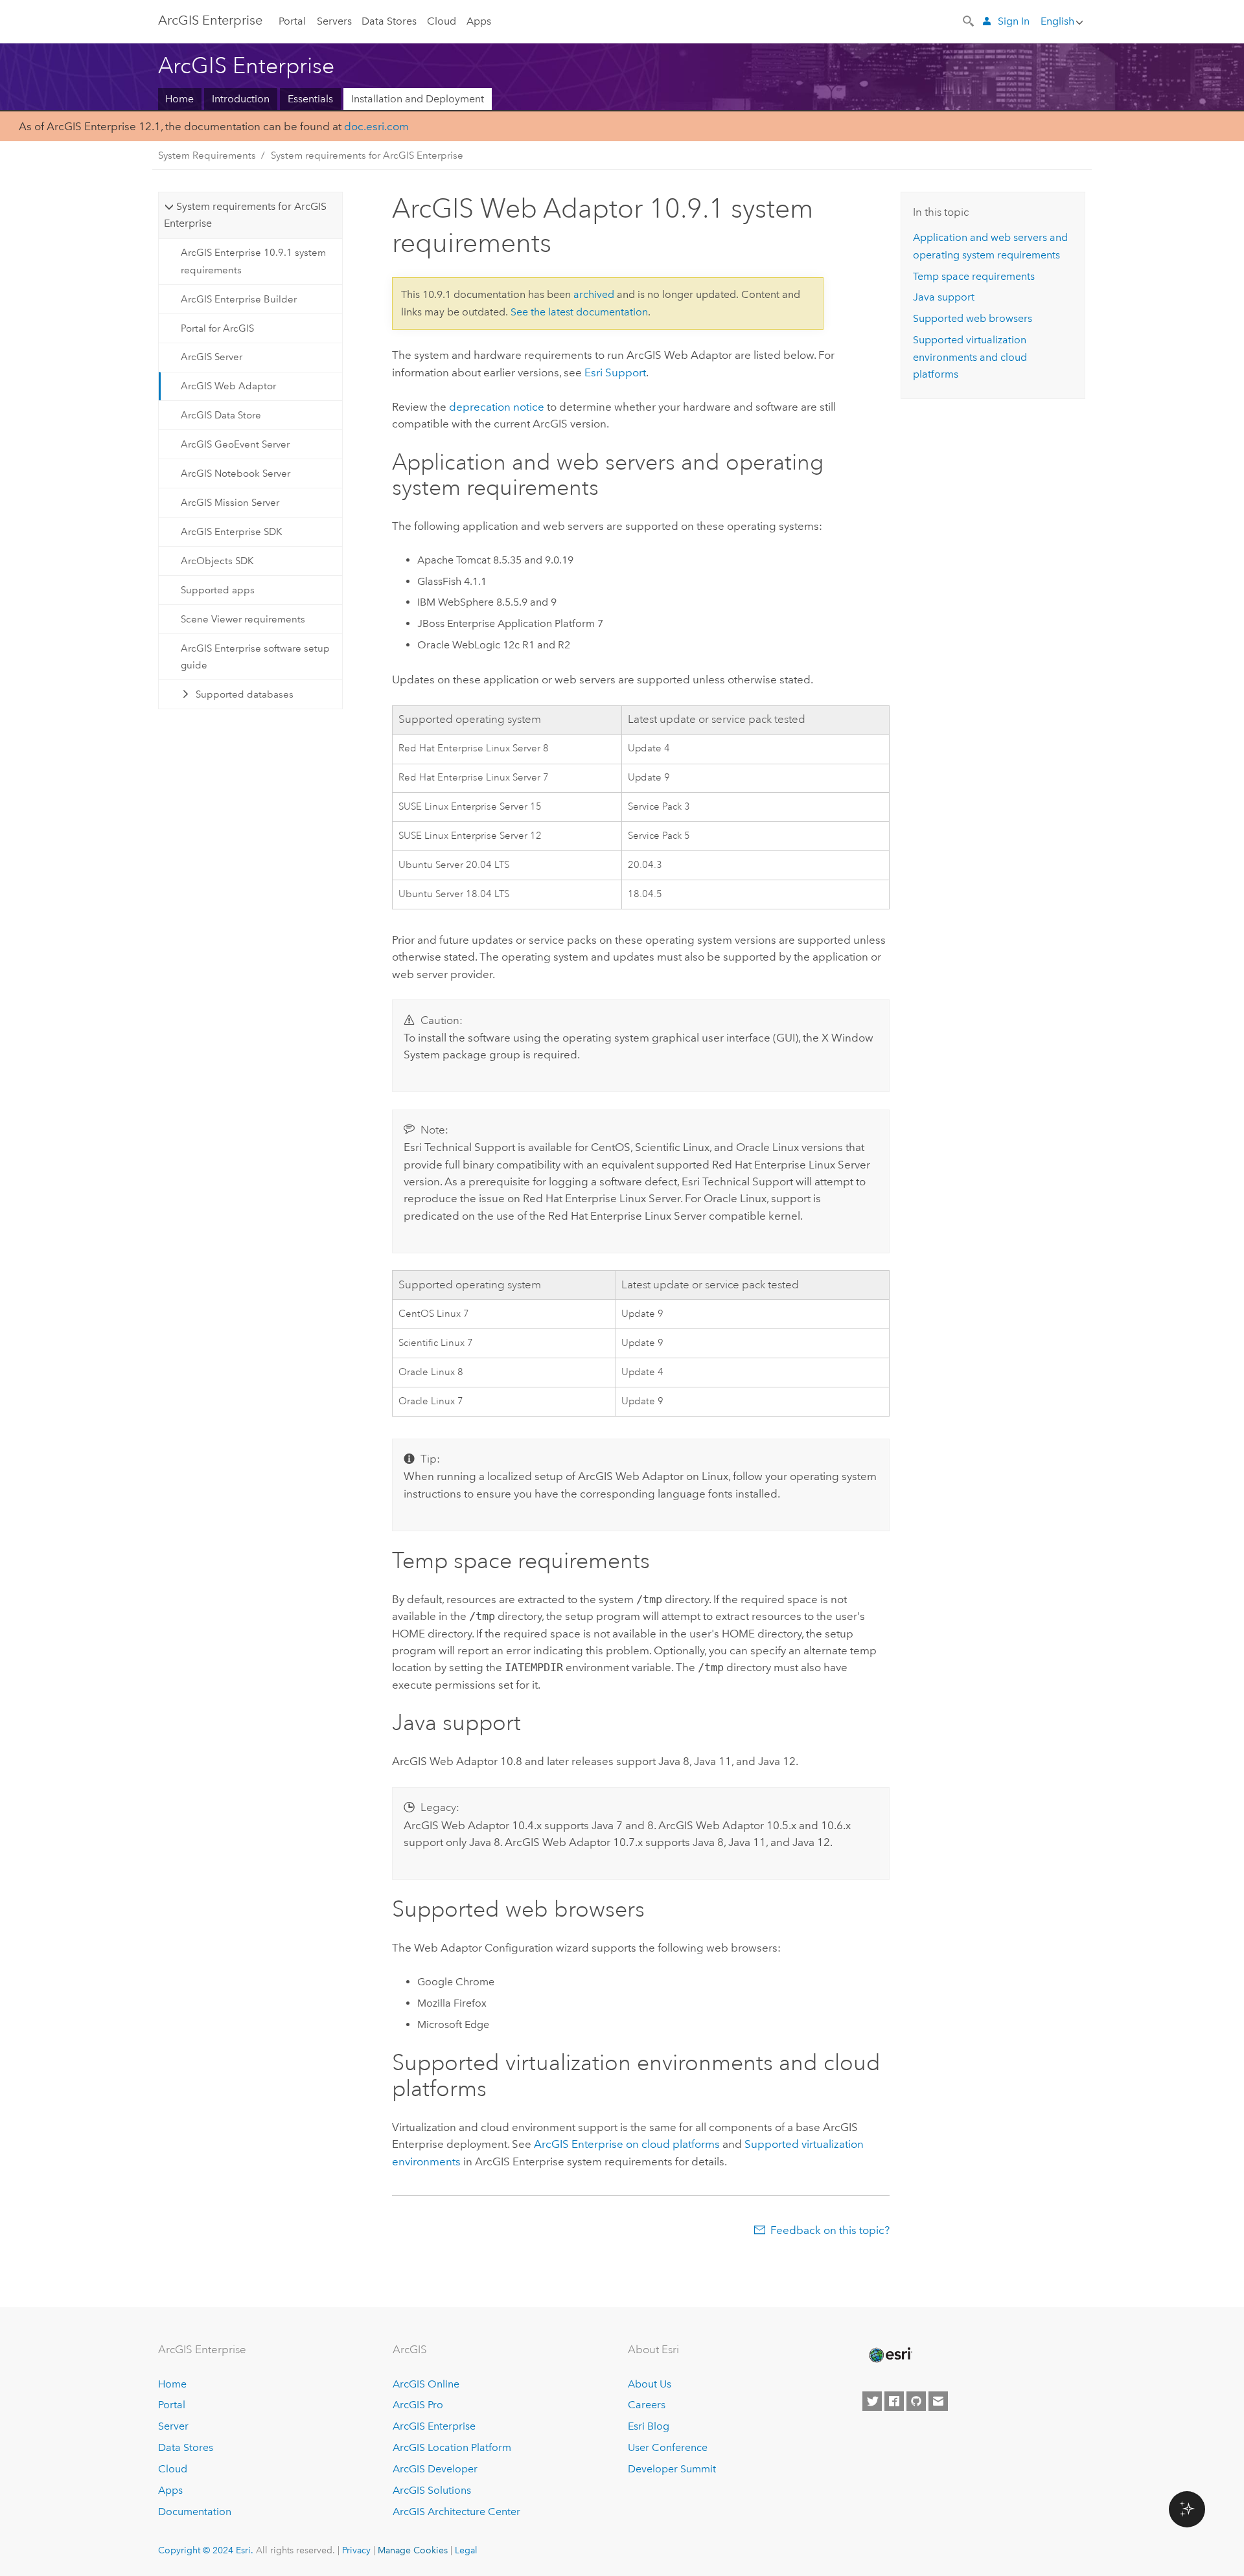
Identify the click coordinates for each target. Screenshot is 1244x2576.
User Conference (668, 2447)
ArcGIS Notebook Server (236, 473)
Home (179, 99)
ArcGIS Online (426, 2384)
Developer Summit (672, 2469)
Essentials (310, 99)
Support (615, 372)
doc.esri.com (376, 126)
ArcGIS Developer (435, 2469)
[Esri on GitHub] (916, 2401)
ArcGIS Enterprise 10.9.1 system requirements (253, 261)
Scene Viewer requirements (243, 619)
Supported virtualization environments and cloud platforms (970, 357)
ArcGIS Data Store (221, 415)
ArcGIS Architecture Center (456, 2512)
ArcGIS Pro (418, 2405)
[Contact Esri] (938, 2401)
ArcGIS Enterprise (210, 20)
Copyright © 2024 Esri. (206, 2550)
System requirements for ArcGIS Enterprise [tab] (245, 215)
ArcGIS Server (212, 357)
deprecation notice (497, 407)
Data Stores (389, 21)
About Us (650, 2384)
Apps (479, 21)
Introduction (241, 99)
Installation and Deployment (418, 99)
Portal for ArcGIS (217, 328)
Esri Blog (649, 2426)
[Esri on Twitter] (872, 2401)
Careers (647, 2405)
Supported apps (218, 590)
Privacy (356, 2550)
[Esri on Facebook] (894, 2401)
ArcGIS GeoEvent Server (235, 444)
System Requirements (207, 155)
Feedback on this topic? (830, 2230)
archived (594, 294)
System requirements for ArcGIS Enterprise (367, 155)
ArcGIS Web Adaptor (228, 386)
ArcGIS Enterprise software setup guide (255, 657)
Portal (292, 21)
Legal (466, 2550)
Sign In (1014, 21)
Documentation (195, 2512)
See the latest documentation (579, 312)
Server (173, 2426)
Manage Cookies (413, 2550)
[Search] (969, 20)
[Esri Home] (890, 2355)
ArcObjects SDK (217, 561)
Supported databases (245, 694)
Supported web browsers (973, 318)
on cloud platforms (627, 2144)
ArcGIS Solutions (432, 2490)
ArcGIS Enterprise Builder (239, 299)
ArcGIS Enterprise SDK (231, 532)
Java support (944, 297)
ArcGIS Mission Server (230, 503)
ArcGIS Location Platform (452, 2447)
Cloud (442, 21)
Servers (334, 21)
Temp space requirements (974, 276)
